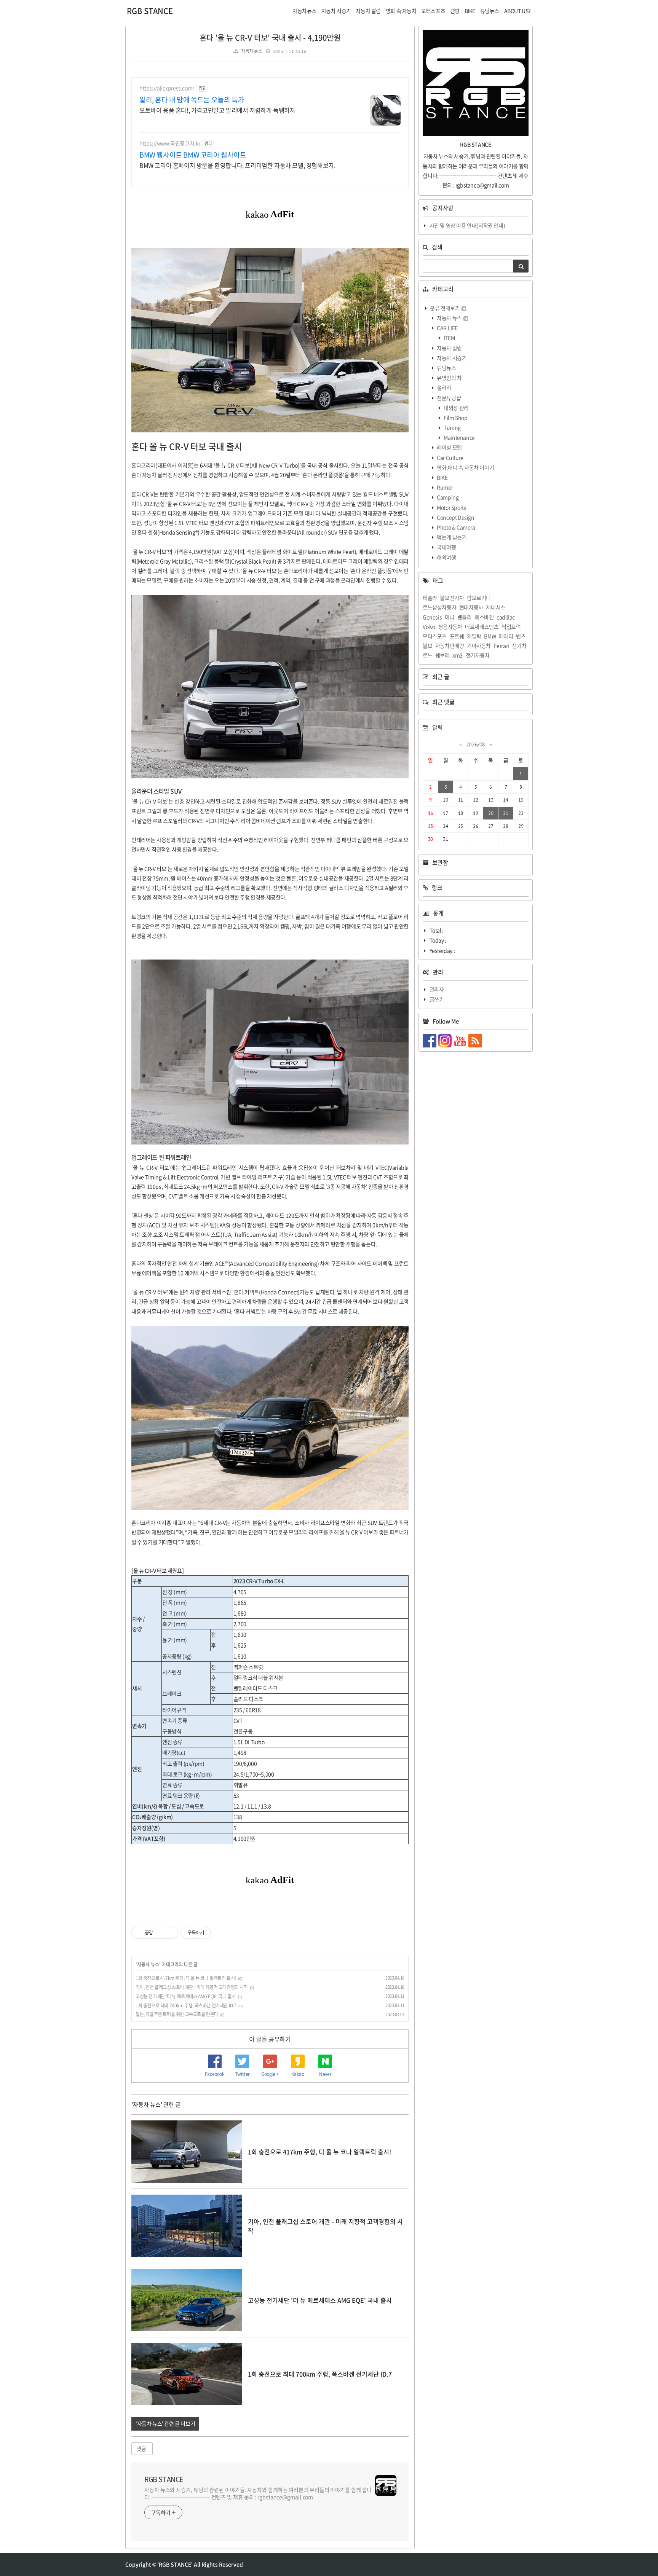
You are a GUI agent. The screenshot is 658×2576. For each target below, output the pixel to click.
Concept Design (455, 517)
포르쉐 (457, 636)
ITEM (449, 338)
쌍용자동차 (450, 626)
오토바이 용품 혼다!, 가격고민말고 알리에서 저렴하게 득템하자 (217, 110)
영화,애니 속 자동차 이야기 (465, 467)
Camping (447, 497)
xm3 (458, 655)
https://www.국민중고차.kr (170, 143)
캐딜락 (474, 636)
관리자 (437, 989)
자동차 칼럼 (449, 348)
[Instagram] (446, 1040)
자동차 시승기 (451, 358)
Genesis (432, 617)
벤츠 (521, 636)
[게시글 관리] (170, 1933)
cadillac (506, 617)
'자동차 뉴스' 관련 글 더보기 (165, 2423)
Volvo (429, 626)
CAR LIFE (447, 328)
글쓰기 (437, 999)
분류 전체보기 (445, 308)
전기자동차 (478, 655)
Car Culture (450, 457)
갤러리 (444, 387)
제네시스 (495, 607)
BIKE (442, 477)
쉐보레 (442, 655)
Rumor (445, 487)
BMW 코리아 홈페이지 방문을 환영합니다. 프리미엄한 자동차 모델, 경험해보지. (237, 165)
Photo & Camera (456, 527)
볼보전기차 (452, 598)
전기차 (519, 646)
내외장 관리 (456, 408)
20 (491, 813)
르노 (427, 655)
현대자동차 (471, 607)
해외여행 (446, 557)
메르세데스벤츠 (482, 626)
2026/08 (476, 744)
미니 (450, 617)
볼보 (427, 646)
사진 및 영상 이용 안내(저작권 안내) (467, 225)
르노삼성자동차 (439, 607)
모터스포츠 (435, 636)
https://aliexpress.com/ (167, 88)
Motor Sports (451, 507)
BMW (490, 636)
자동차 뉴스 (252, 51)
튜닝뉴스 (446, 368)
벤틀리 (465, 617)
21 (505, 813)
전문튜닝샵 (449, 398)
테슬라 (430, 598)
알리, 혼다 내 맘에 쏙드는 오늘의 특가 (192, 100)
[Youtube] (461, 1040)
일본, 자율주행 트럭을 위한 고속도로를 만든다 (177, 2014)
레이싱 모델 (449, 447)
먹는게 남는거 (451, 537)
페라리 (506, 636)
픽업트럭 (511, 626)
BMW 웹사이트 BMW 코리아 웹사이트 (193, 155)
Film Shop (455, 418)
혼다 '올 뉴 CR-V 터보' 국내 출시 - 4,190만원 (270, 37)
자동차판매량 (450, 646)
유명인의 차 (449, 378)
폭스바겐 (484, 617)
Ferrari (501, 646)
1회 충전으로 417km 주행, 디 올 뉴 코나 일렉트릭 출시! (186, 1978)
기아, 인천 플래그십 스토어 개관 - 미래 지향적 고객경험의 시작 (192, 1987)
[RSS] (476, 1040)
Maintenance (459, 437)
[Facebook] (430, 1040)
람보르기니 (479, 598)
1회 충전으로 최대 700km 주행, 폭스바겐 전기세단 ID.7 (186, 2005)
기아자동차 (479, 646)
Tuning (452, 427)
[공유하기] (160, 1933)
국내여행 (446, 547)
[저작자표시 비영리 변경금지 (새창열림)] (221, 1933)
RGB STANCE (150, 11)
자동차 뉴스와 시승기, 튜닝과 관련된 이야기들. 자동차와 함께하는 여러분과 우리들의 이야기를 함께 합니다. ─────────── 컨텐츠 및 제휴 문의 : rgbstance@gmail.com (258, 2493)
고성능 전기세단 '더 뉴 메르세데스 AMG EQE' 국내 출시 (185, 1996)
